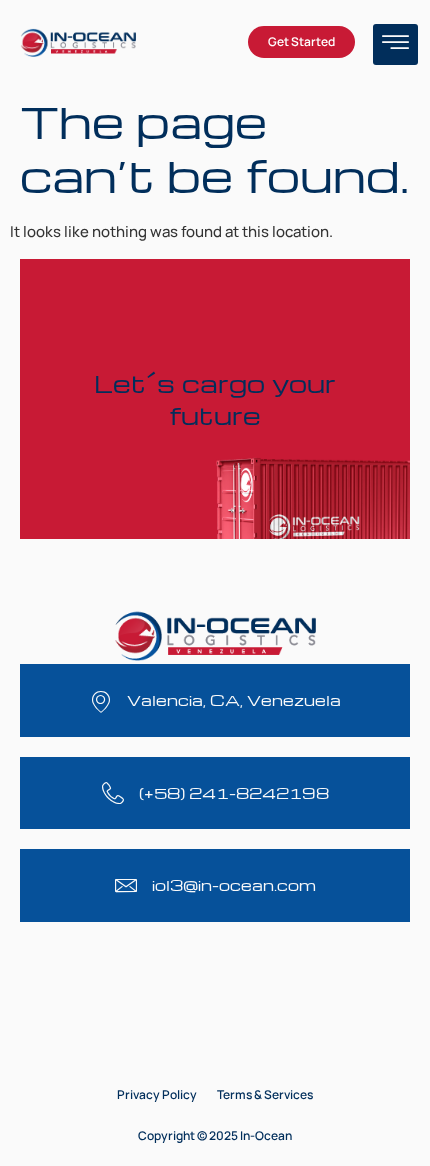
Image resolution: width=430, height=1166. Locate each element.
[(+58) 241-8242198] (113, 793)
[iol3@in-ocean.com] (126, 885)
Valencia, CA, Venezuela (234, 700)
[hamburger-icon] (395, 44)
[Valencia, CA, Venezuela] (101, 701)
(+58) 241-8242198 (234, 793)
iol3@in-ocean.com (234, 885)
